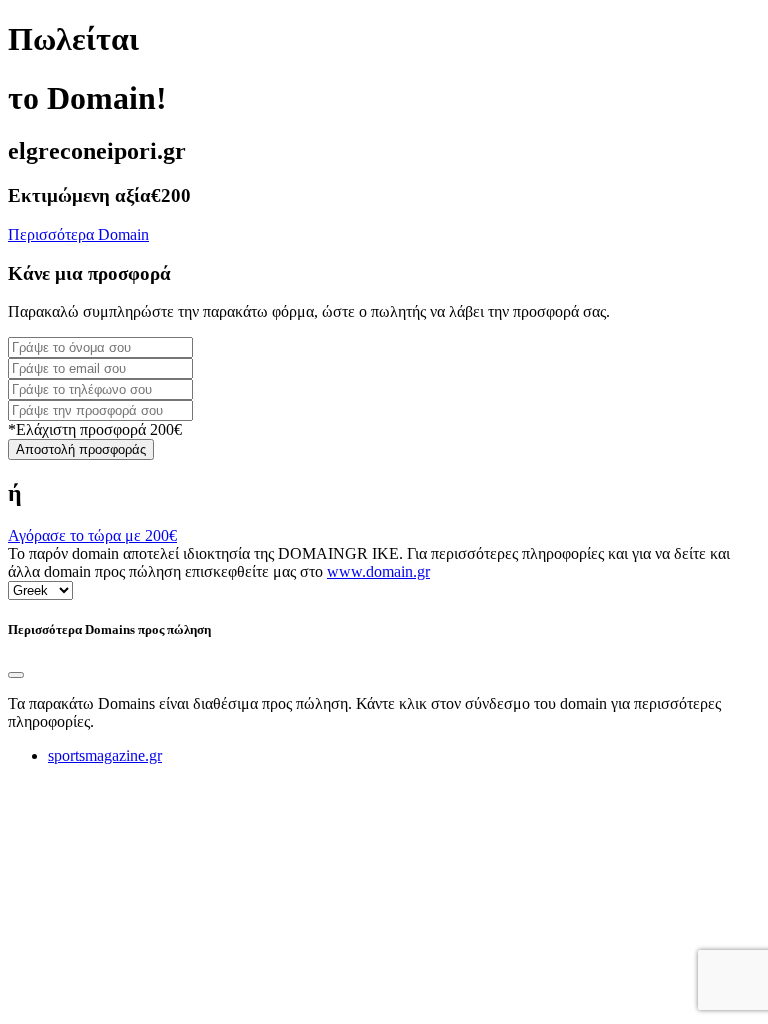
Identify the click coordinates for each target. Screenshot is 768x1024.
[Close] (16, 675)
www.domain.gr (378, 571)
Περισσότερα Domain (78, 234)
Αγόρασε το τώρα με (92, 535)
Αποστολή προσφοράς (81, 449)
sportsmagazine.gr (105, 755)
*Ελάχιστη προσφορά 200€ (95, 429)
